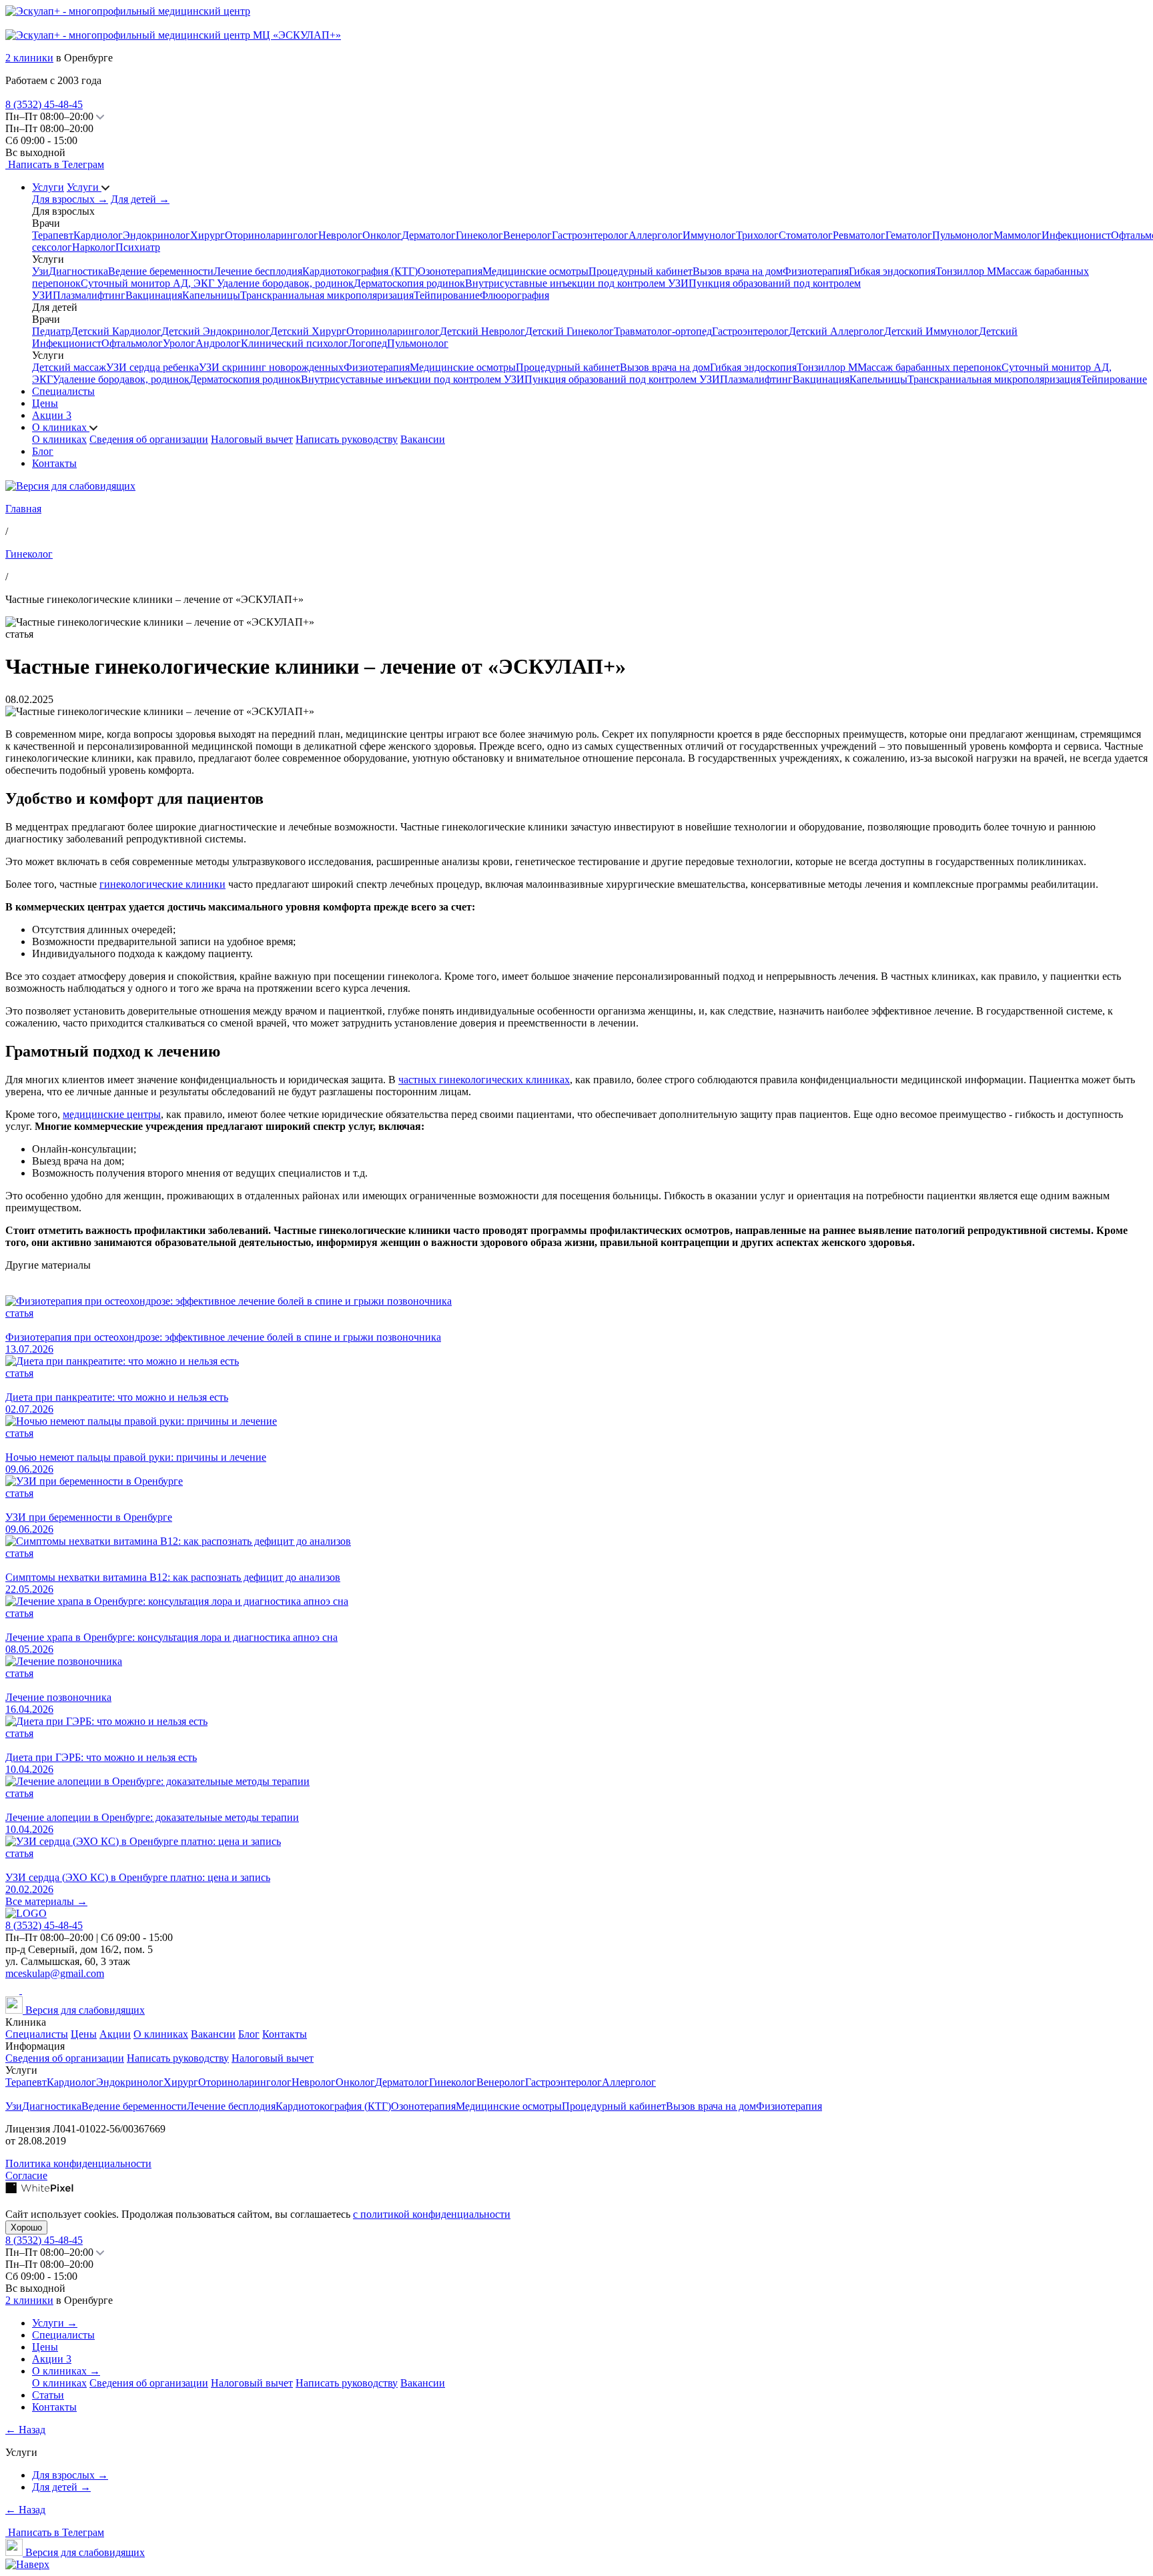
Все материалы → (46, 1901)
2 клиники (29, 58)
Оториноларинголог (272, 235)
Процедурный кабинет (641, 271)
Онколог (382, 235)
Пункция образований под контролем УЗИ (622, 379)
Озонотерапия (450, 271)
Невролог (340, 235)
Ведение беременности (161, 271)
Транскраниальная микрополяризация (327, 295)
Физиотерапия (816, 271)
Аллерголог (656, 235)
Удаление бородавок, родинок (285, 283)
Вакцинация (154, 295)
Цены (45, 403)
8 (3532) (44, 104)
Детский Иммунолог (931, 331)
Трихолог (757, 235)
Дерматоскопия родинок (409, 283)
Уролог (179, 343)
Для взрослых (70, 199)
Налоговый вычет (252, 439)
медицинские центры (112, 1114)
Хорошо (26, 2227)
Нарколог (94, 247)
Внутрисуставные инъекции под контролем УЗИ (577, 283)
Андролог (218, 343)
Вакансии (423, 439)
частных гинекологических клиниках (484, 1080)
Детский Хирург (308, 331)
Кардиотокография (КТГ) (360, 271)
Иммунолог (709, 235)
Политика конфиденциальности (78, 2163)
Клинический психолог (295, 343)
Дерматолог (429, 235)
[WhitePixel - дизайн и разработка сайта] (39, 2190)
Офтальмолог (132, 343)
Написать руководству (347, 439)
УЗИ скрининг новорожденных (271, 367)
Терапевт (53, 235)
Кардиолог (98, 235)
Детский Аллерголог (836, 331)
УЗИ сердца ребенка (152, 367)
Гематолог (909, 235)
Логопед (368, 343)
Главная (23, 509)
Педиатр (51, 331)
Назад (25, 2430)
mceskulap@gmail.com (55, 1973)
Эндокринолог (156, 235)
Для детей (140, 199)
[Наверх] (27, 2564)
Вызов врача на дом (738, 271)
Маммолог (1018, 235)
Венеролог (527, 235)
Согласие (26, 2175)
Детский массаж (69, 367)
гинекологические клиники (162, 884)
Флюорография (514, 295)
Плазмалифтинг (89, 295)
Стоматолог (806, 235)
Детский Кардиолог (116, 331)
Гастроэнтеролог (590, 235)
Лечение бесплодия (258, 271)
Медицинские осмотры (535, 271)
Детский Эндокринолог (216, 331)
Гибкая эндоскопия (892, 271)
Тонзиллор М (966, 271)
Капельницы (211, 295)
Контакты (54, 463)
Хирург (208, 235)
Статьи (48, 2395)
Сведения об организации (149, 439)
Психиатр (138, 247)
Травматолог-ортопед (663, 331)
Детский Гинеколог (569, 331)
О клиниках (61, 427)
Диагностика (78, 271)
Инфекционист (1076, 235)
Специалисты (63, 391)
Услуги (48, 187)
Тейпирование (447, 295)
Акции (52, 415)
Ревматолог (859, 235)
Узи (40, 271)
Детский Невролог (482, 331)
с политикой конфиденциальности (432, 2214)
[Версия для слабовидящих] (70, 486)
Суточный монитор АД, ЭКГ (149, 283)
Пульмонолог (963, 235)
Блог (43, 451)
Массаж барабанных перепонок (929, 367)
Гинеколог (479, 235)
